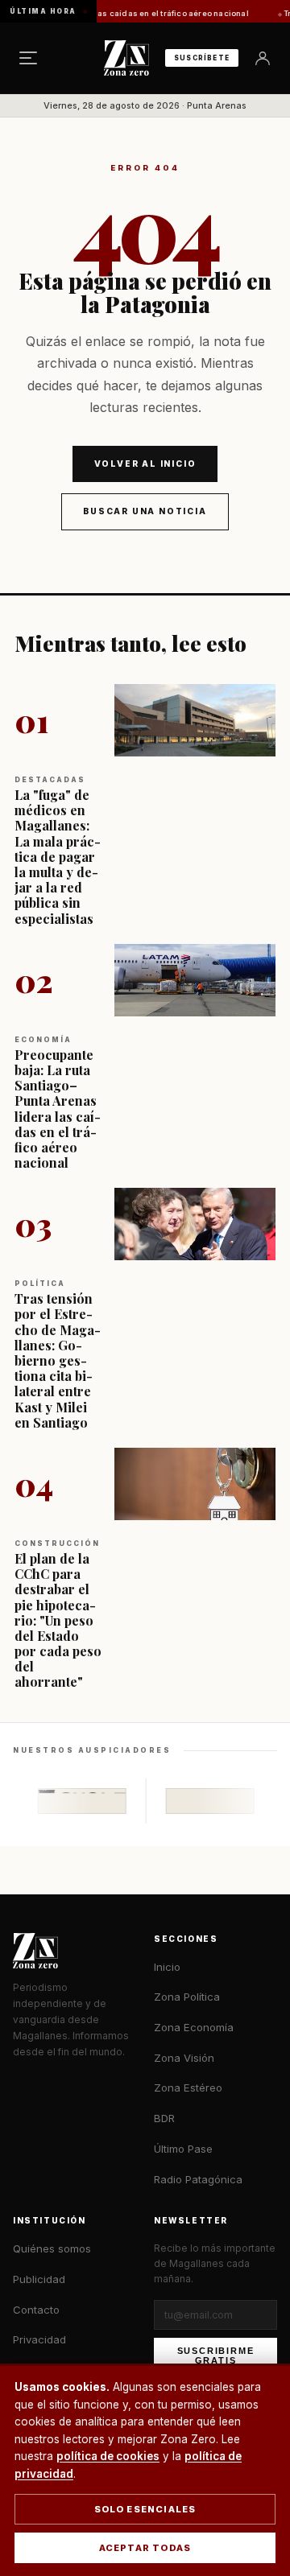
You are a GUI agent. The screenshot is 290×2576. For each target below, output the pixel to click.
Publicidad (39, 2279)
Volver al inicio (145, 464)
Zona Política (187, 1997)
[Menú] (28, 58)
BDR (164, 2118)
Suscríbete (202, 58)
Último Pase (183, 2149)
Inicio (167, 1967)
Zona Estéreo (188, 2088)
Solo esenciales (145, 2509)
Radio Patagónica (198, 2179)
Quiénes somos (52, 2248)
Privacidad (39, 2339)
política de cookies (108, 2456)
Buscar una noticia (145, 511)
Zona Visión (184, 2058)
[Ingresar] (263, 58)
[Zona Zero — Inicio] (126, 58)
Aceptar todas (145, 2548)
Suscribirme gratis (216, 2355)
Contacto (36, 2310)
